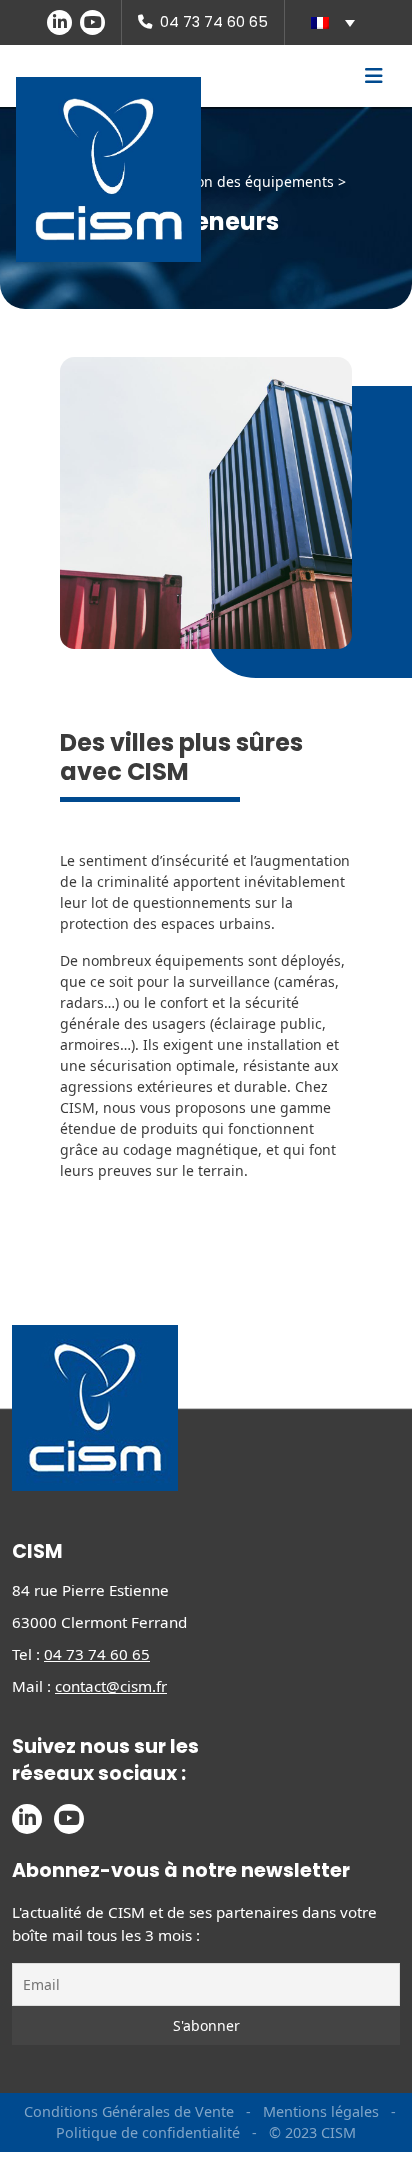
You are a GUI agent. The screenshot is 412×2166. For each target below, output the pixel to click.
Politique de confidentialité (148, 2132)
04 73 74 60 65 (214, 22)
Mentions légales (321, 2111)
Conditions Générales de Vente (129, 2111)
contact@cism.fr (111, 1686)
